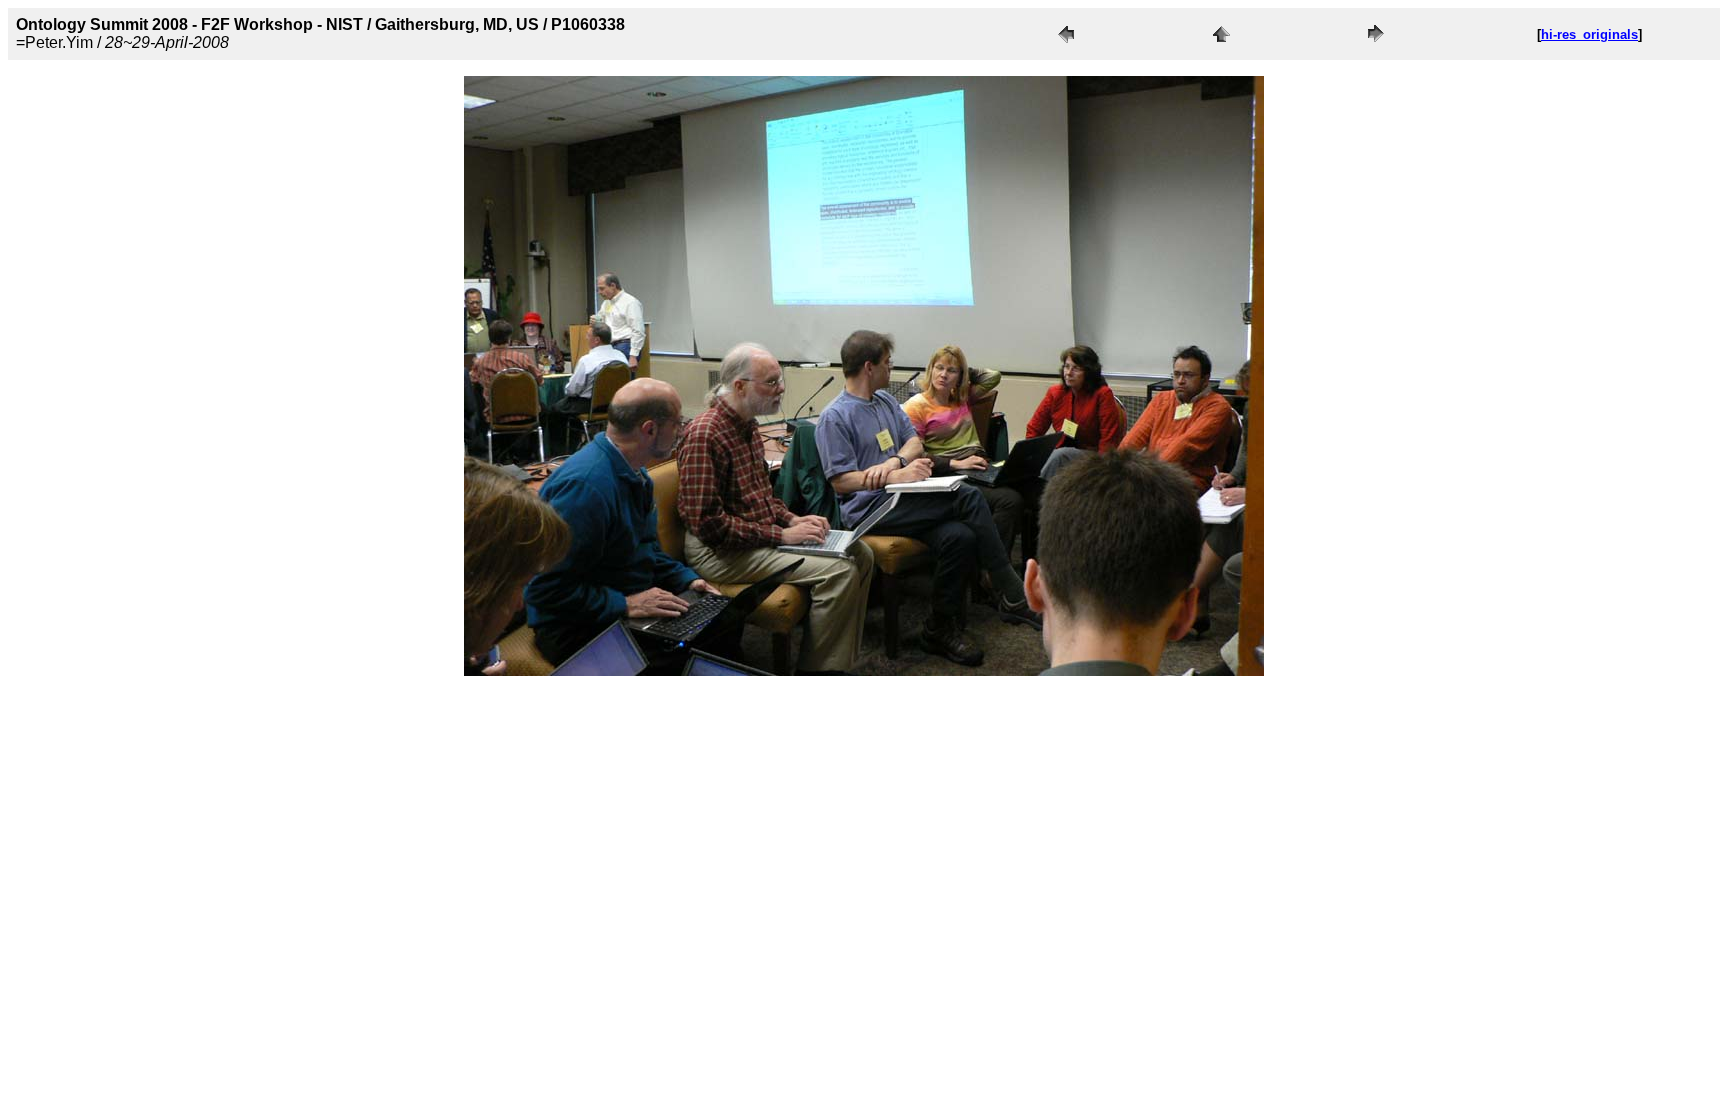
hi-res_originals (1589, 34)
